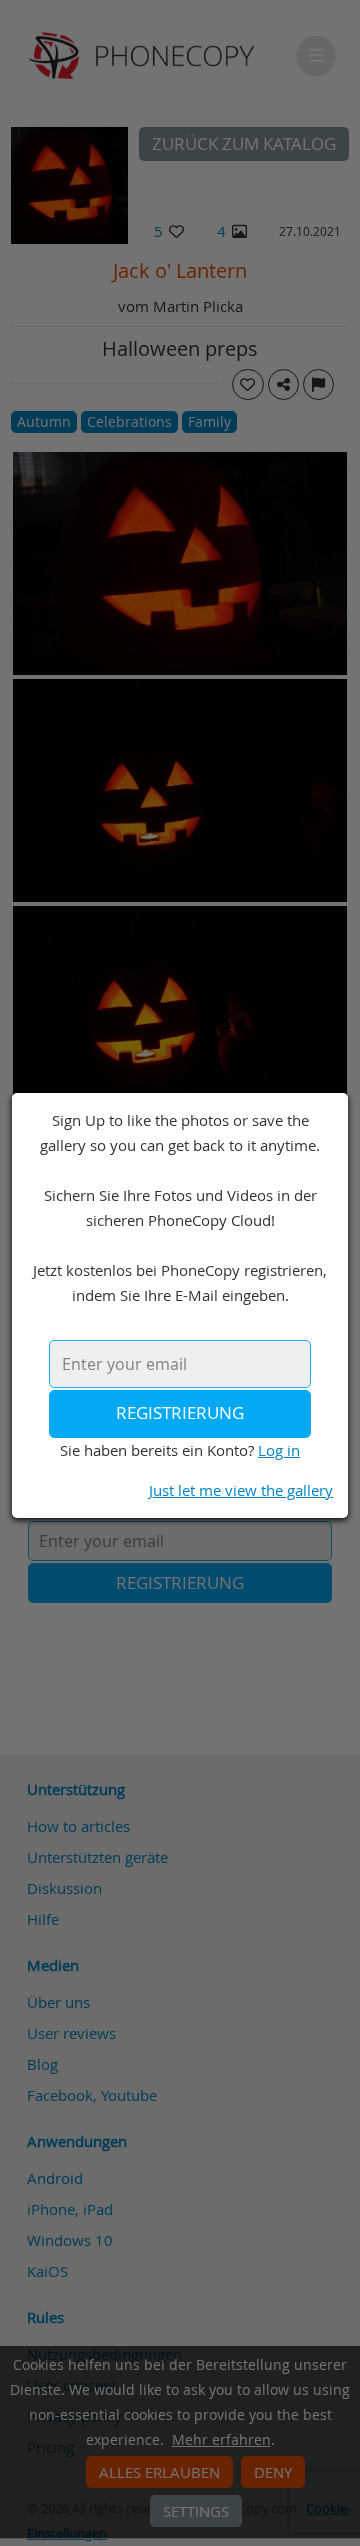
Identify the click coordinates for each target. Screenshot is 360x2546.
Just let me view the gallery (241, 1490)
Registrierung (180, 1413)
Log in (279, 1450)
